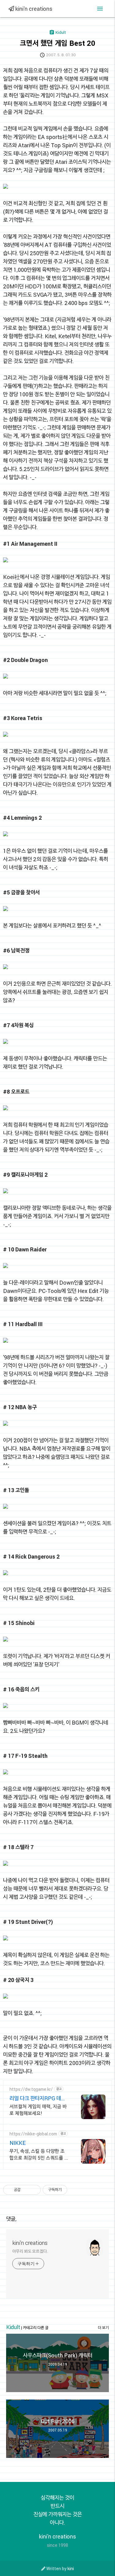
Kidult (13, 2327)
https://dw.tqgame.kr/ (31, 2089)
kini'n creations (33, 9)
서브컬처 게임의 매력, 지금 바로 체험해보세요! (38, 2110)
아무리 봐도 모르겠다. (30, 2251)
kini (71, 2568)
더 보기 (103, 2328)
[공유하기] (26, 2190)
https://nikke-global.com (33, 2134)
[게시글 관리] (34, 2190)
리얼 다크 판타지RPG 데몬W (38, 2098)
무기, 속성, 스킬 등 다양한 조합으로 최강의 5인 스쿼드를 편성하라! (39, 2154)
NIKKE (18, 2143)
